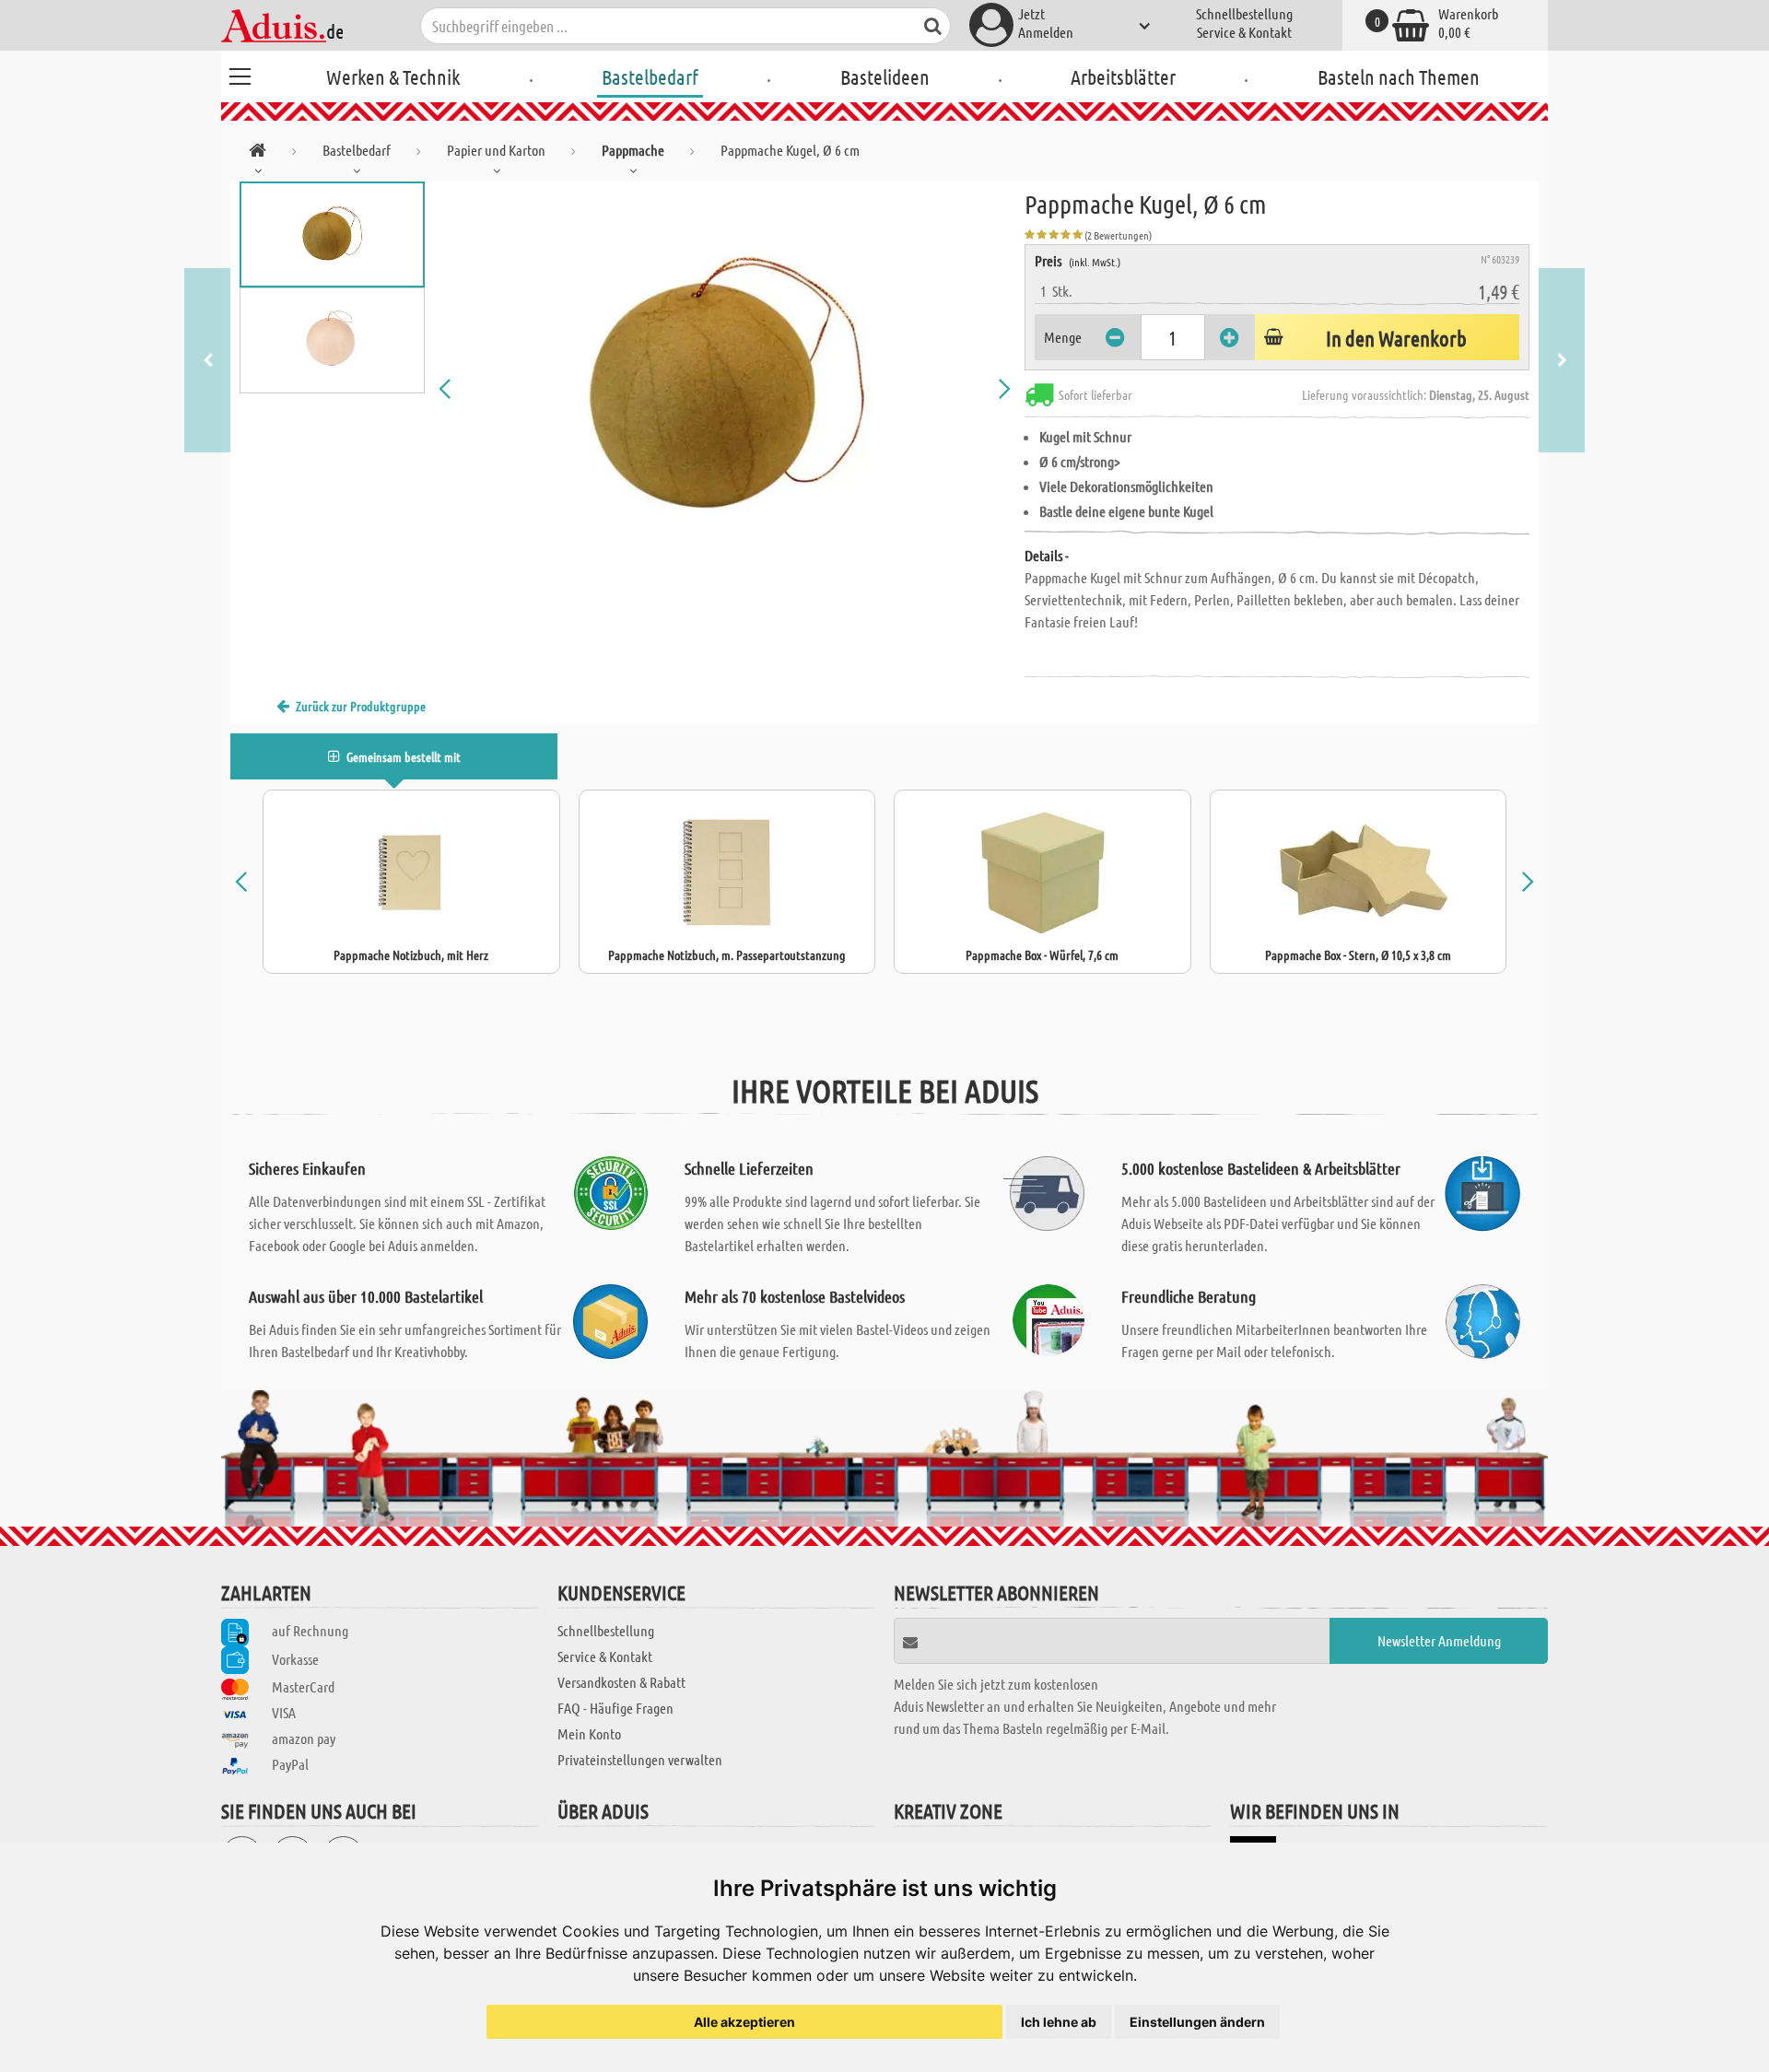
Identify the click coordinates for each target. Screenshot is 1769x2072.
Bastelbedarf (650, 76)
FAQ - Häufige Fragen (615, 1708)
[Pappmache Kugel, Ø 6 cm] (725, 389)
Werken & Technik (393, 76)
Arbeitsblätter (1123, 76)
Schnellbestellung (1244, 13)
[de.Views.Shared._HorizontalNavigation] (258, 153)
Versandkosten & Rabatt (621, 1682)
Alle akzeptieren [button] (744, 2022)
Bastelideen (885, 76)
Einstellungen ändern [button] (1197, 2022)
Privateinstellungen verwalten (640, 1759)
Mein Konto (589, 1733)
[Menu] (240, 74)
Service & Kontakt (1244, 32)
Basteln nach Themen (1399, 76)
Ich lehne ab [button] (1059, 2022)
